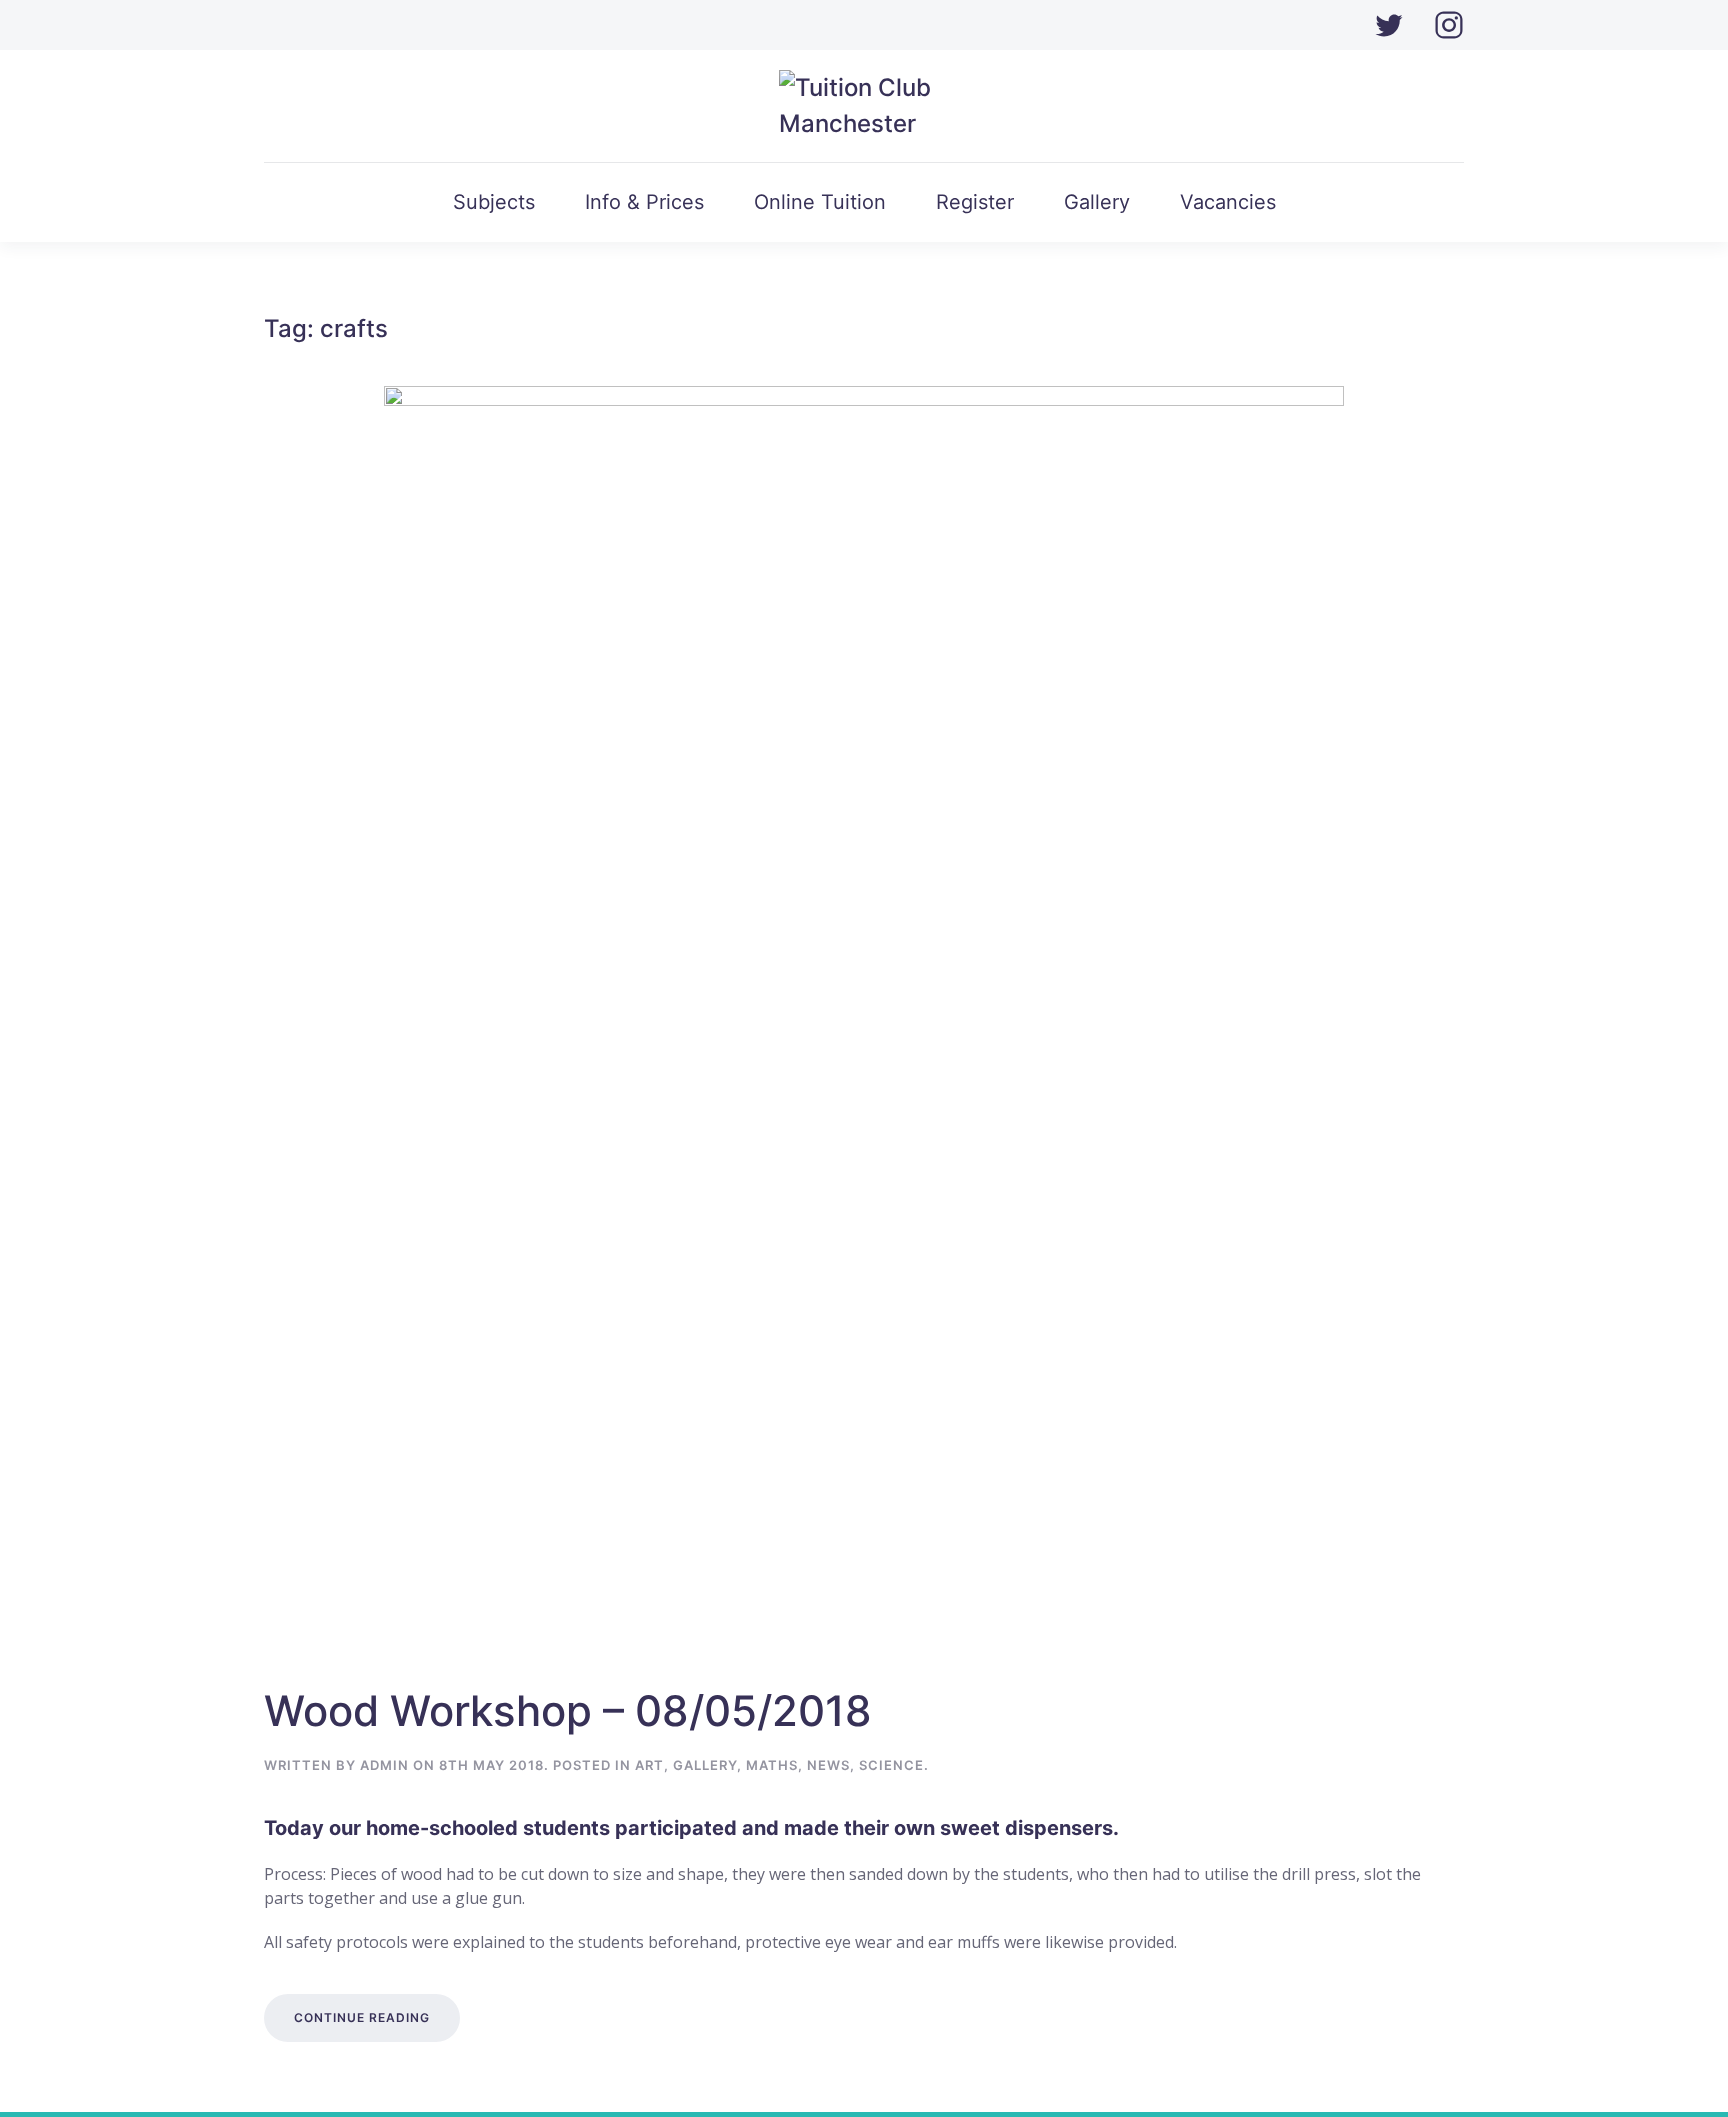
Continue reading (362, 2017)
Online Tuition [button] (820, 202)
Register (975, 202)
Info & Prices (644, 202)
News (828, 1765)
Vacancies (1228, 202)
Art (649, 1765)
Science (891, 1765)
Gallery (1097, 202)
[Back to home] (864, 106)
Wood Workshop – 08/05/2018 (568, 1710)
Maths (772, 1765)
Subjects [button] (494, 202)
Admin (384, 1765)
